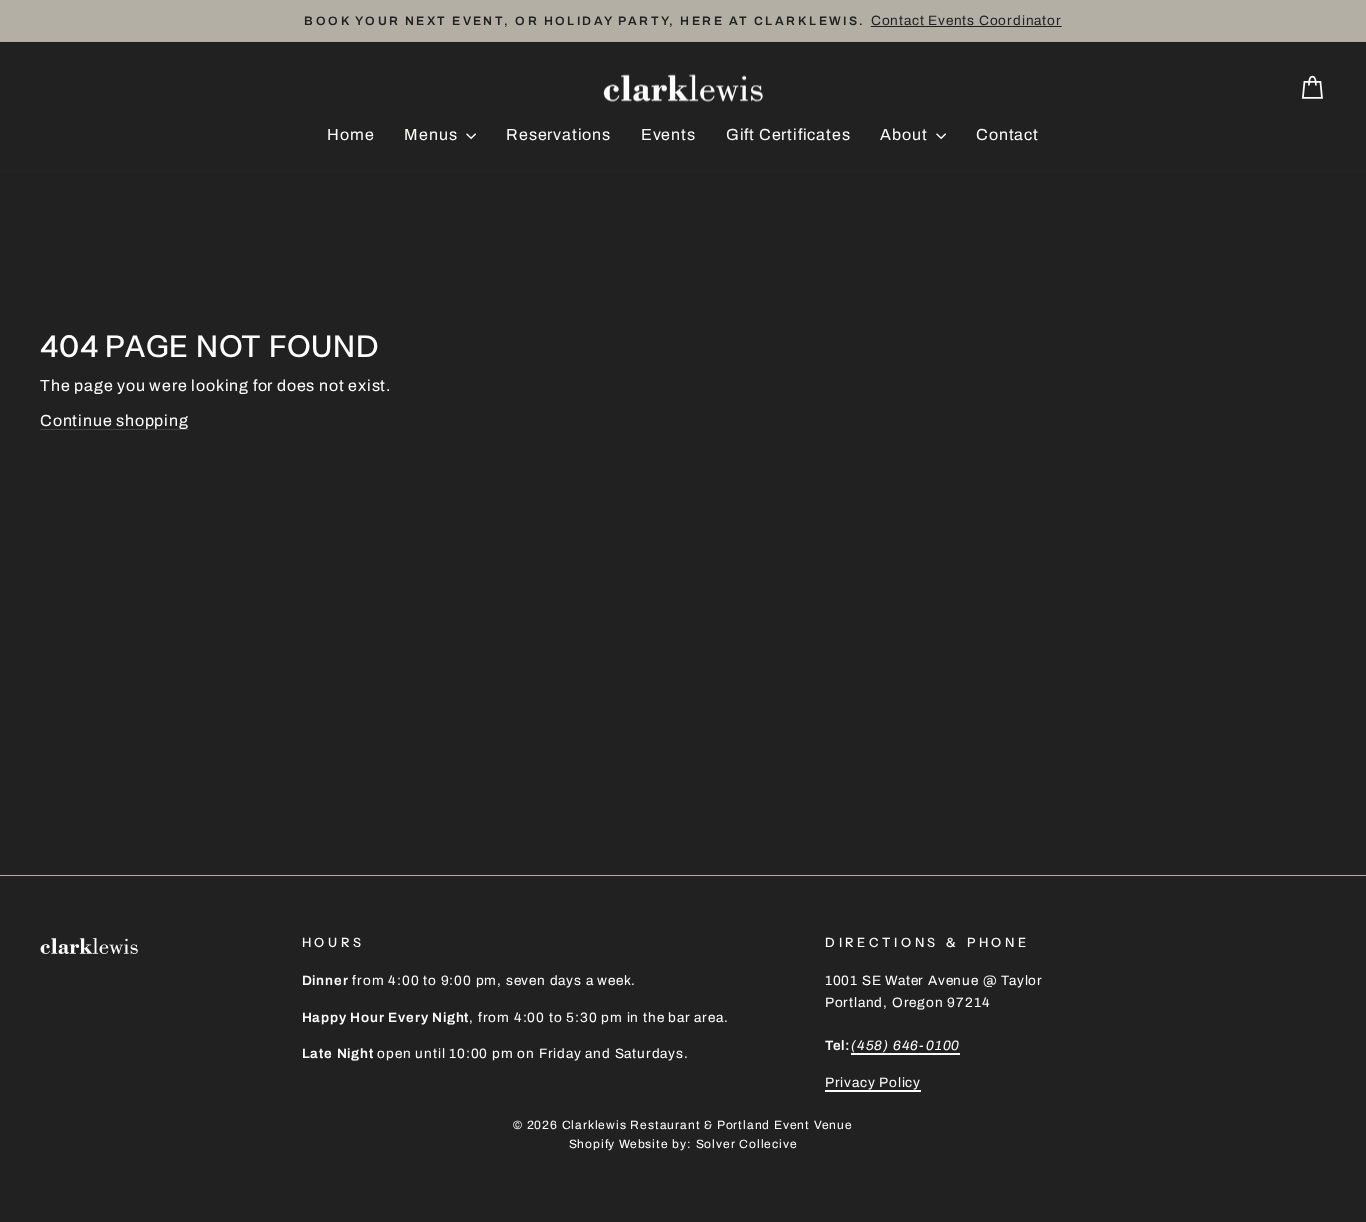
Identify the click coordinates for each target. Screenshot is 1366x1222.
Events (668, 134)
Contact (1007, 134)
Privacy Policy (873, 1082)
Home (350, 134)
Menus (432, 134)
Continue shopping (114, 420)
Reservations (558, 134)
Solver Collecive (747, 1144)
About (905, 134)
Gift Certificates (788, 134)
